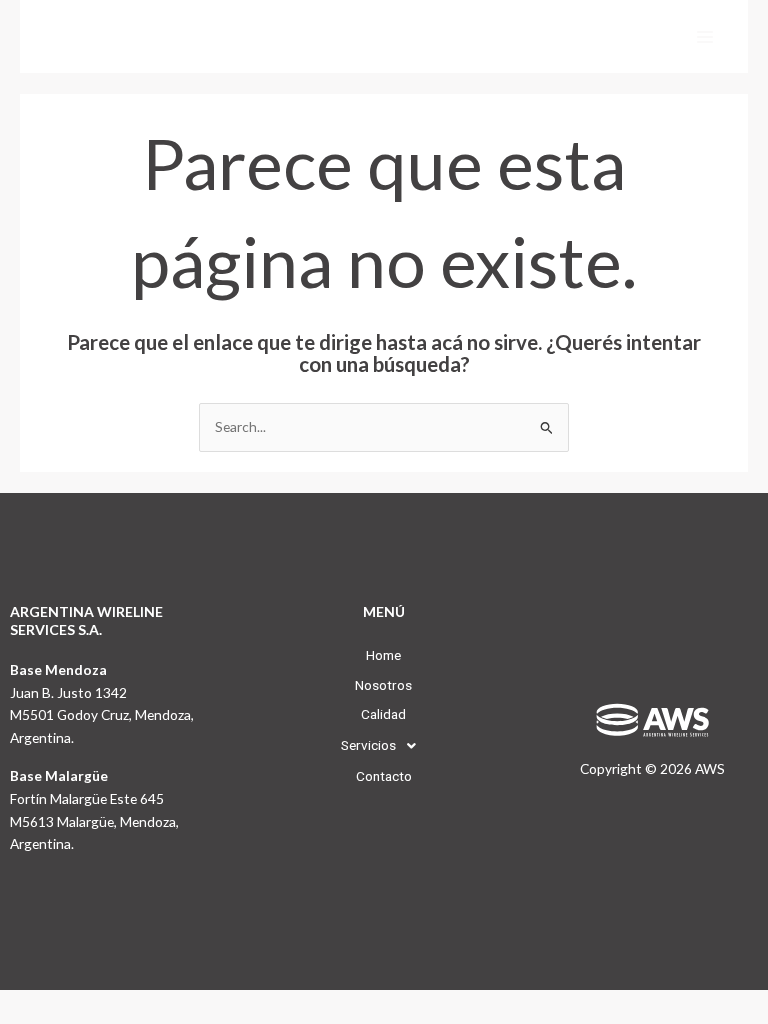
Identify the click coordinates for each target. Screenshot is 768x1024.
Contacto (384, 776)
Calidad (383, 714)
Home (383, 655)
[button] (384, 746)
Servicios (368, 745)
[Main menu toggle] (705, 36)
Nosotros (383, 685)
